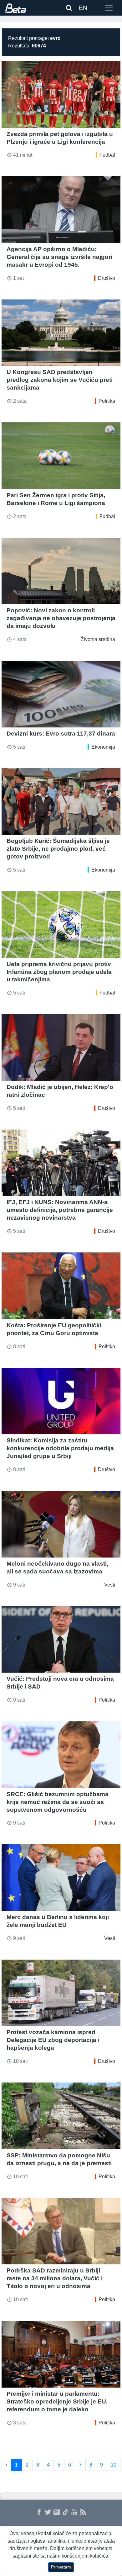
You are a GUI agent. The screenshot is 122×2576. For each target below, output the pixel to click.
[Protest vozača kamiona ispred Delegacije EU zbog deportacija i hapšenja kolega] (61, 1993)
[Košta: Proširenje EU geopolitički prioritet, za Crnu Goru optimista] (61, 1286)
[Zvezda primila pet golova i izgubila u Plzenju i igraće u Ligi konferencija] (61, 95)
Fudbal (107, 155)
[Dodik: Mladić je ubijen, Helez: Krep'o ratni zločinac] (61, 1047)
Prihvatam (61, 2567)
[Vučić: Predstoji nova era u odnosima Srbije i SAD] (61, 1640)
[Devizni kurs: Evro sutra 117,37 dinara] (61, 694)
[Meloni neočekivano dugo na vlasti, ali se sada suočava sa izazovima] (61, 1524)
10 (114, 2465)
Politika (107, 401)
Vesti (110, 1585)
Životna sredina (98, 639)
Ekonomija (103, 747)
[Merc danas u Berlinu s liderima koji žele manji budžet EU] (61, 1878)
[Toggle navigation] (109, 8)
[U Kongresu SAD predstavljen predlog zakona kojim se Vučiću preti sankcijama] (61, 333)
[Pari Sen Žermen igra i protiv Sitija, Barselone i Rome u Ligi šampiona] (61, 456)
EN (83, 8)
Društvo (107, 278)
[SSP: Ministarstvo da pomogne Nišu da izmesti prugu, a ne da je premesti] (61, 2116)
